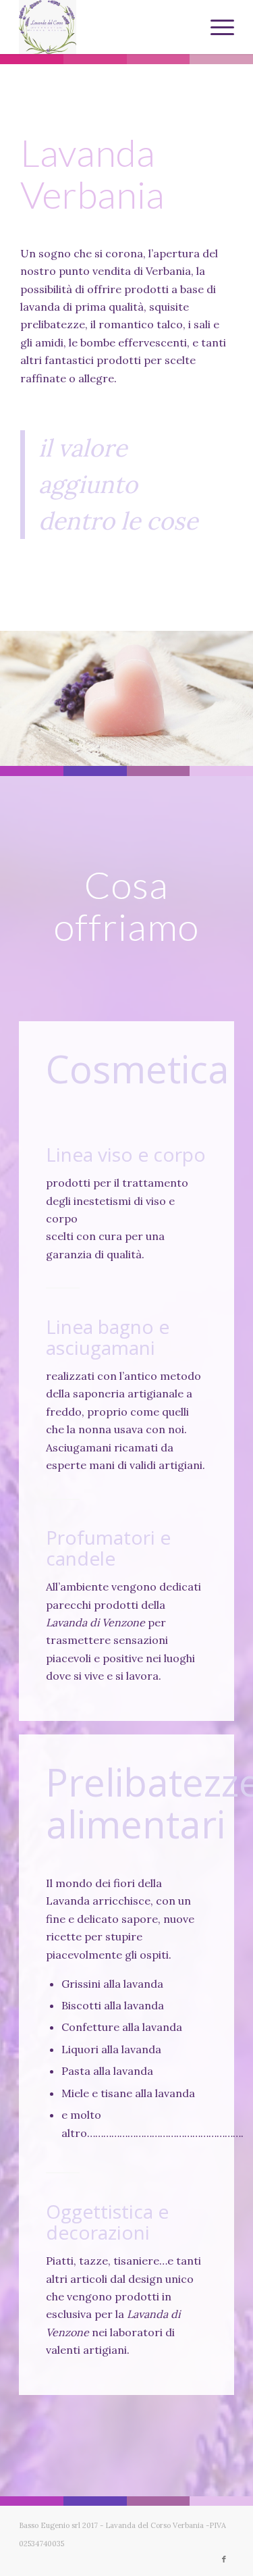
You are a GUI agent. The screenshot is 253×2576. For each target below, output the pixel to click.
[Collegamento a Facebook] (224, 2559)
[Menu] (216, 27)
